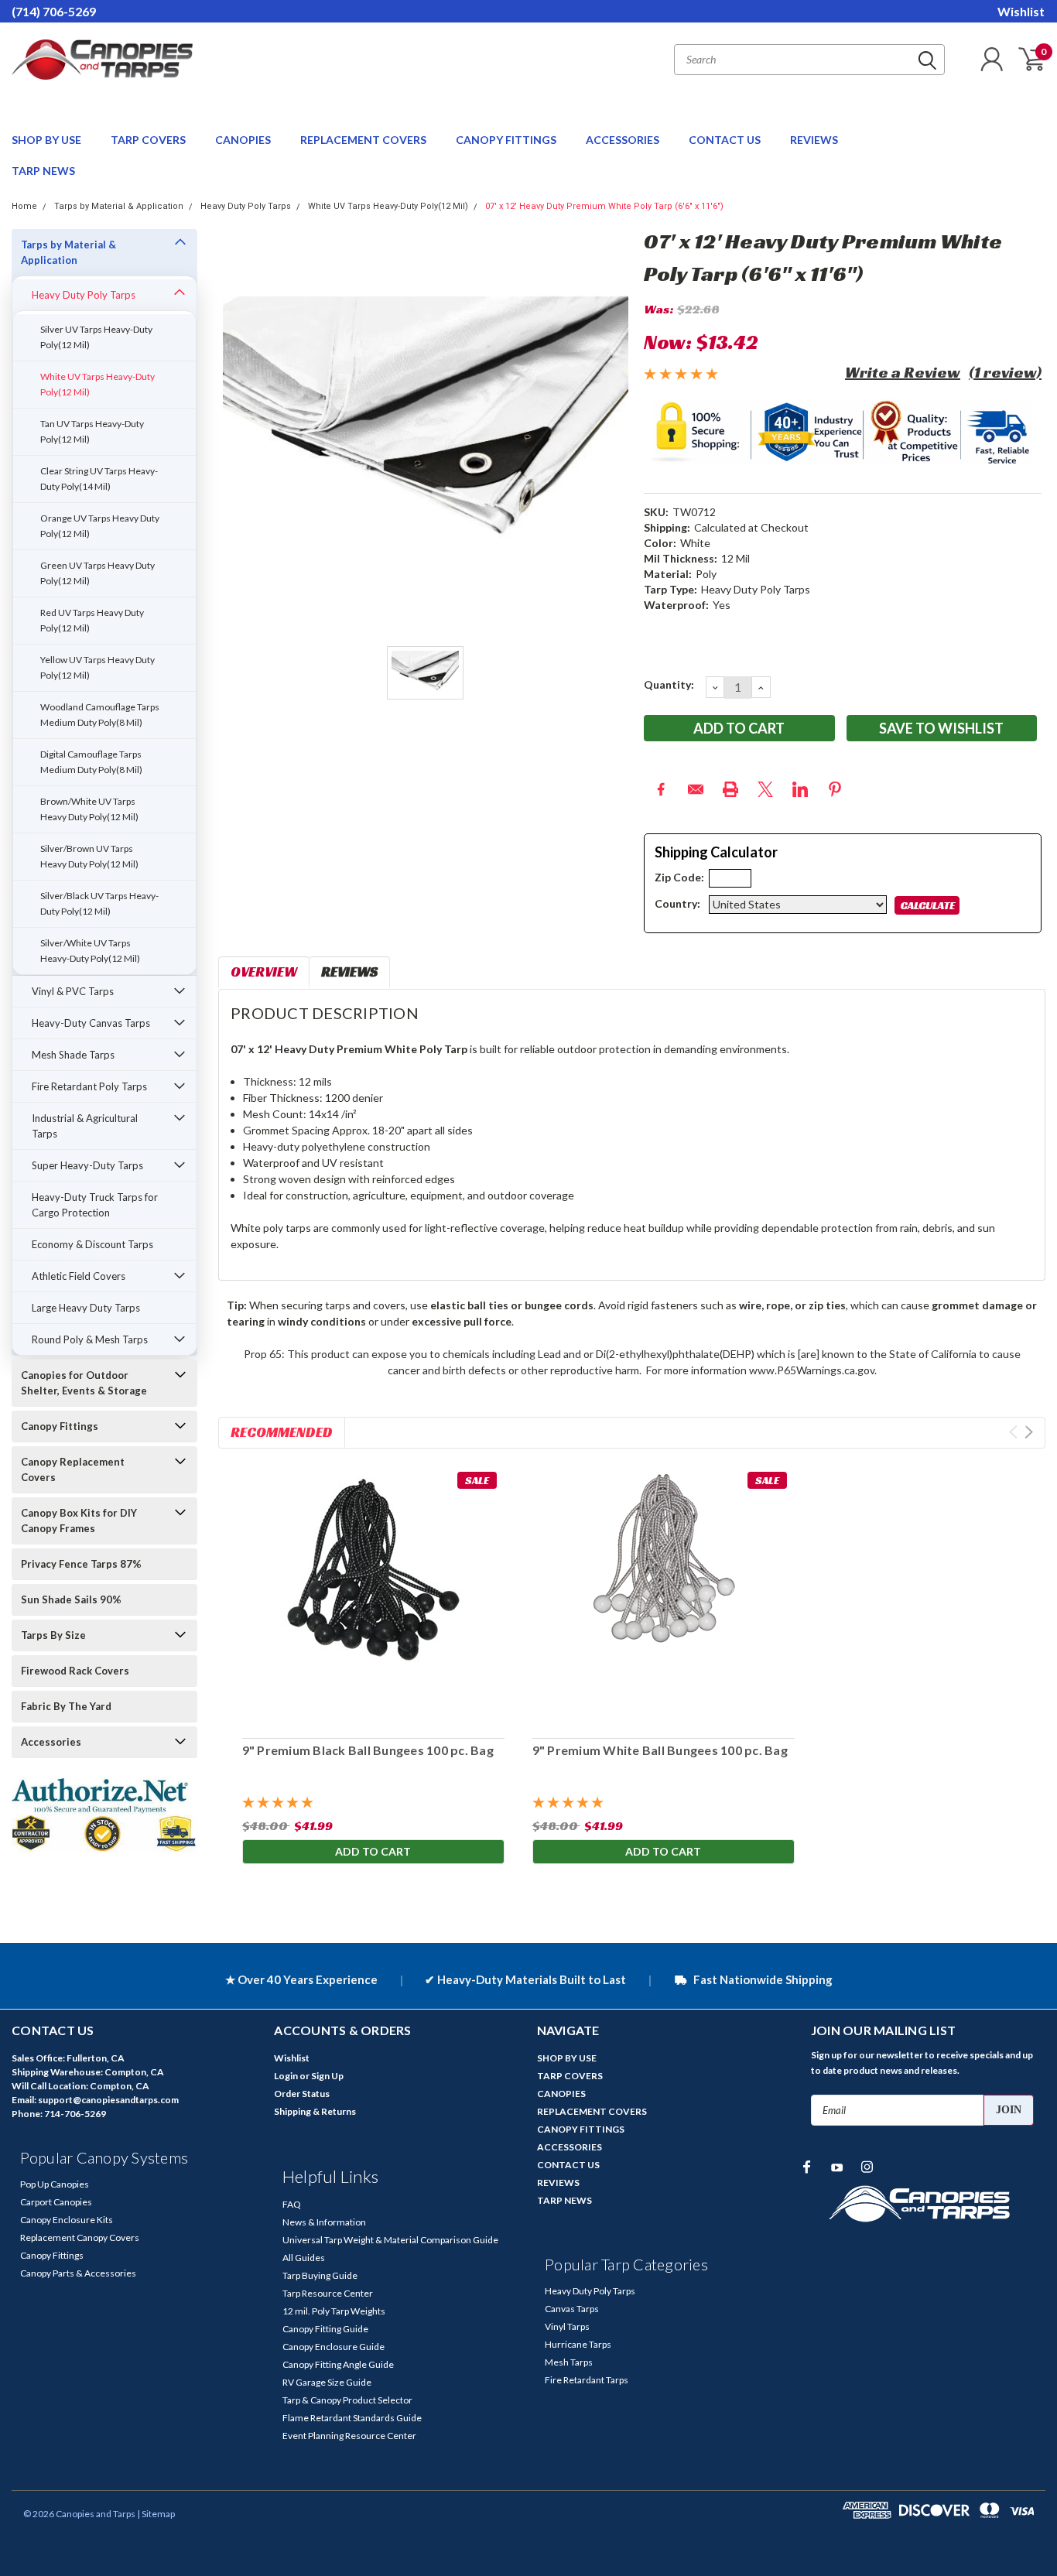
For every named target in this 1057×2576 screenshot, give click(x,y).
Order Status (302, 2094)
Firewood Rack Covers (75, 1671)
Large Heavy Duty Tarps (86, 1308)
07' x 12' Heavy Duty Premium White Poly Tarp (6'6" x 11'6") (604, 206)
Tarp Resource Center (328, 2293)
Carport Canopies (56, 2202)
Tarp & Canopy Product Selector (347, 2400)
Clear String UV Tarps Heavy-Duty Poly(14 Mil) (99, 479)
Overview (264, 972)
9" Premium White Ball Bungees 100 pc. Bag (659, 1750)
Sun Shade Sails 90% (71, 1599)
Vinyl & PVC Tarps (73, 991)
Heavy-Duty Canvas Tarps (91, 1023)
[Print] (730, 789)
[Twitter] (765, 789)
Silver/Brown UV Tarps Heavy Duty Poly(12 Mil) (89, 856)
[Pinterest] (835, 789)
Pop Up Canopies (55, 2184)
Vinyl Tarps (567, 2326)
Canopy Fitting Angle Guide (338, 2364)
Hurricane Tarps (578, 2344)
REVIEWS (814, 140)
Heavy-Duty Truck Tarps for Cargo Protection (95, 1205)
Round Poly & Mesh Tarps (90, 1339)
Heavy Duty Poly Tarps (246, 206)
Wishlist (1021, 11)
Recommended (282, 1432)
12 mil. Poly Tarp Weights (334, 2311)
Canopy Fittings (60, 1426)
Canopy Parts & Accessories (78, 2273)
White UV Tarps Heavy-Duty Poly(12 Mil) (388, 206)
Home (24, 206)
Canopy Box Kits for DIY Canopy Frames (79, 1521)
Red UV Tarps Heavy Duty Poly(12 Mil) (92, 620)
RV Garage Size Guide (327, 2382)
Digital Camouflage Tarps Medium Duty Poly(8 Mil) (91, 762)
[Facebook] (661, 789)
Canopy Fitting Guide (325, 2329)
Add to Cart (373, 1851)
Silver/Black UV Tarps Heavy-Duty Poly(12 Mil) (99, 903)
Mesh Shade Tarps (73, 1055)
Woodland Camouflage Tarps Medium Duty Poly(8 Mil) (100, 715)
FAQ (292, 2204)
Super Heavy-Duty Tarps (87, 1165)
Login (286, 2076)
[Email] (696, 789)
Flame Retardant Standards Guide (352, 2418)
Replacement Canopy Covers (80, 2237)
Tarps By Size (53, 1635)
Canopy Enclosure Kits (67, 2220)
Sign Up (327, 2076)
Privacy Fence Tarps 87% (81, 1564)
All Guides (304, 2258)
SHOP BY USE (48, 140)
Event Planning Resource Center (349, 2436)
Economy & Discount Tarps (92, 1244)
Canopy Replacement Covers (73, 1469)
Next (1029, 1432)
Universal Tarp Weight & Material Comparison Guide (390, 2240)
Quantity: (669, 684)
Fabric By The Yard (66, 1706)
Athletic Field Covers (79, 1276)
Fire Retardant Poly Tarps (89, 1086)
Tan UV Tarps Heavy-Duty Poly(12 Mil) (92, 431)
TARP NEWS (43, 171)
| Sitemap (156, 2514)
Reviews (349, 972)
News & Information (324, 2222)
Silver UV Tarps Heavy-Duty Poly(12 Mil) (96, 337)
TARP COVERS (149, 140)
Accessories (51, 1742)
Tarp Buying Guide (320, 2275)
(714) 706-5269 (54, 11)
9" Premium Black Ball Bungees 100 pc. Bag (367, 1750)
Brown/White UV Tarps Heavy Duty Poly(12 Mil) (89, 809)
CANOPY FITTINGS (507, 140)
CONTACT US (726, 140)
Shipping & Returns (315, 2111)
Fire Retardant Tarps (587, 2380)
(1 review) (1005, 372)
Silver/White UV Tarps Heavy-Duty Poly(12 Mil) (90, 951)
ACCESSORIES (624, 140)
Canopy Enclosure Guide (334, 2347)
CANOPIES (244, 140)
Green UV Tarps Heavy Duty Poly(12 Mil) (97, 573)
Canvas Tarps (572, 2309)
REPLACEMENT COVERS (364, 140)
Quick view (373, 1595)
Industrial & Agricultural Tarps (85, 1126)
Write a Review (903, 372)
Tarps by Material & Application (119, 206)
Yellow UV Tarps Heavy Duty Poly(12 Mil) (97, 667)
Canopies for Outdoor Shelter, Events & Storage (84, 1383)
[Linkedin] (800, 789)
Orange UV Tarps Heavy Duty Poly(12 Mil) (100, 526)
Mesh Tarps (569, 2362)
